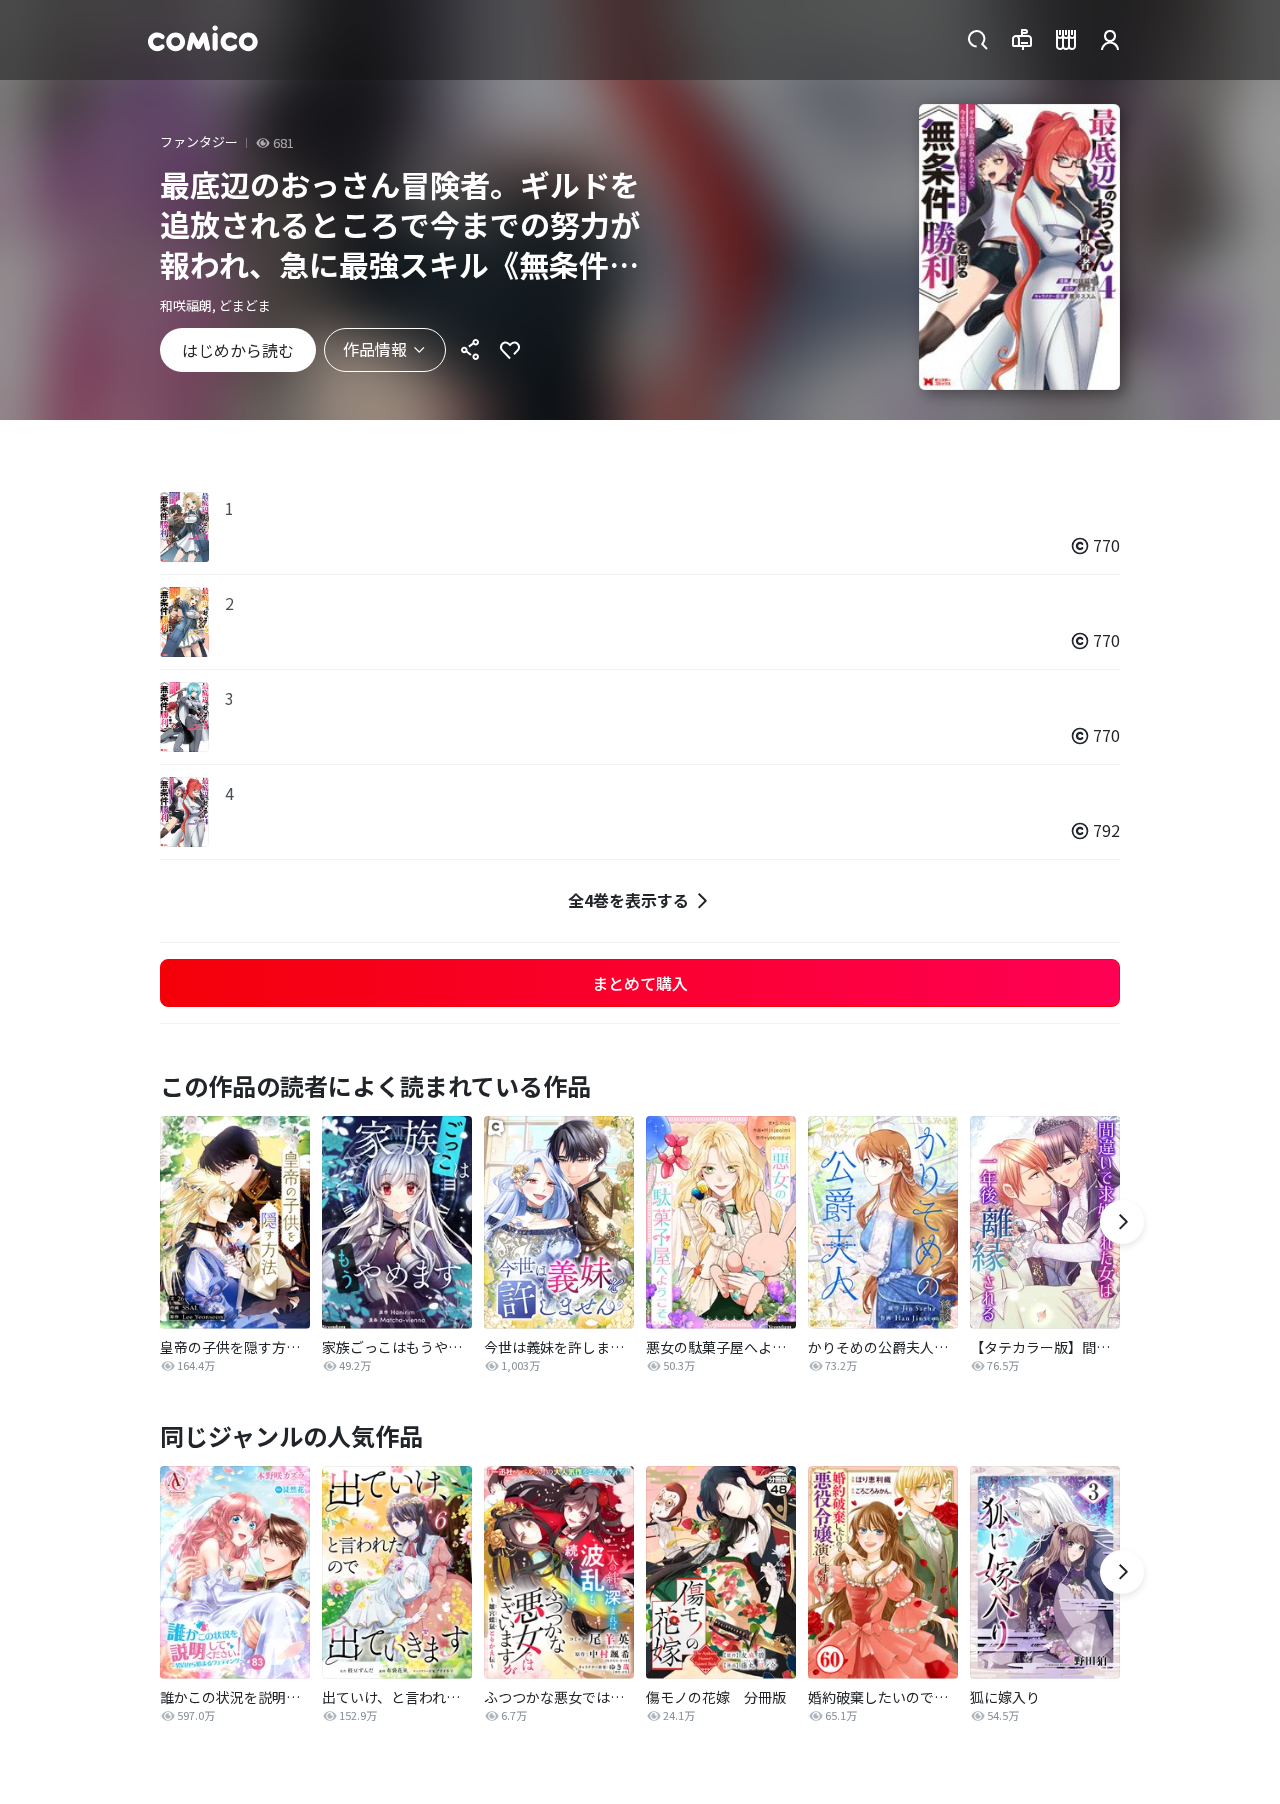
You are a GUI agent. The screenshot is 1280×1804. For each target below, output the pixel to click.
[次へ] (1122, 1222)
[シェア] (470, 350)
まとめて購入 (640, 983)
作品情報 (375, 349)
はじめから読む (238, 350)
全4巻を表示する (628, 900)
